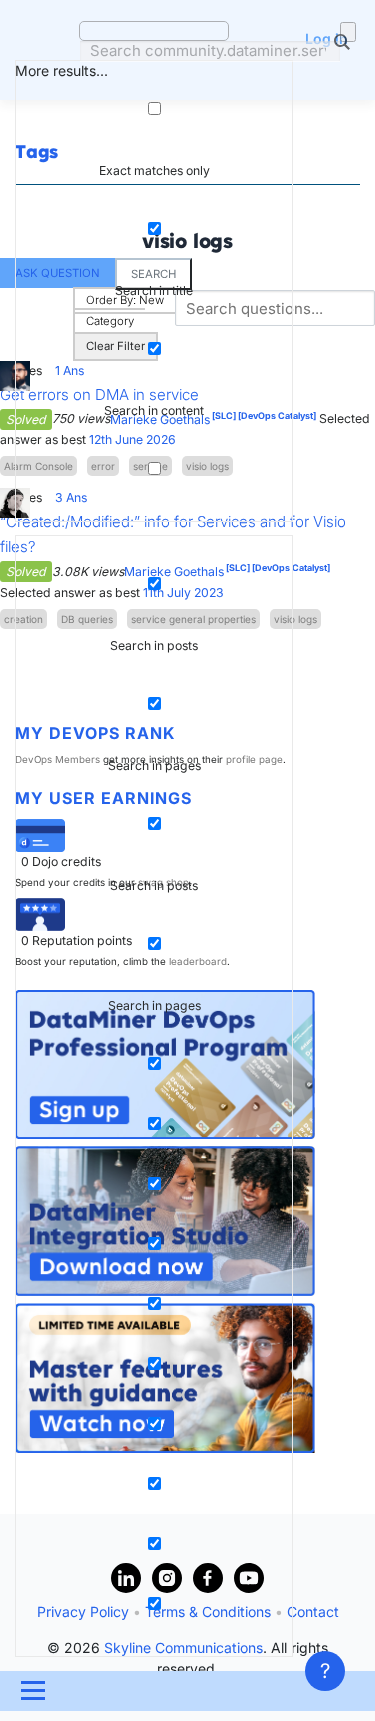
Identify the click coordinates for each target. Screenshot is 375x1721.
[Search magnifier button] (348, 32)
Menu (31, 1690)
